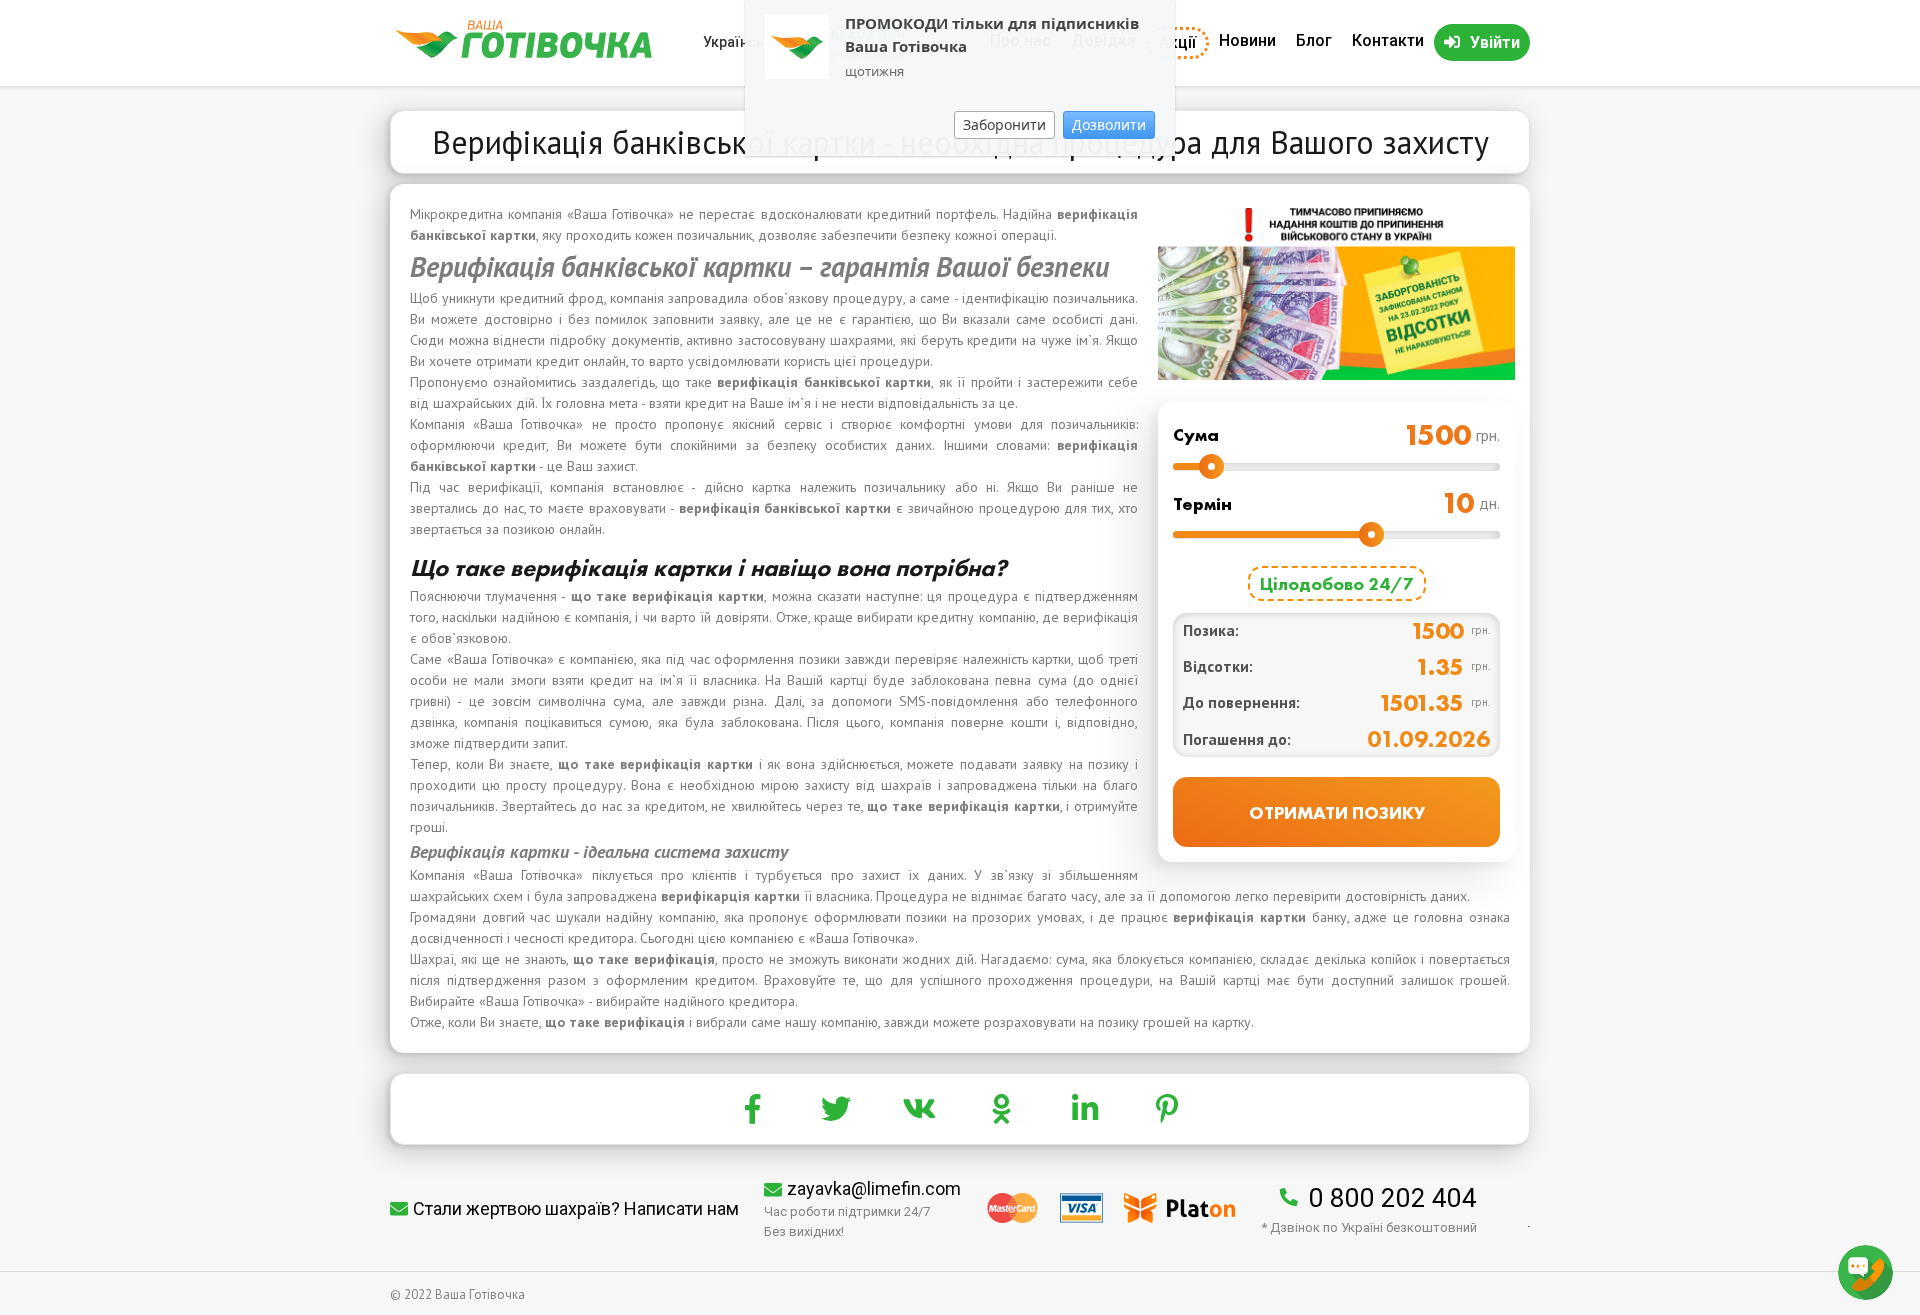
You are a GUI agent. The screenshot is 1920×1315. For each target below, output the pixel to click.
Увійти (1495, 42)
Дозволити (1109, 124)
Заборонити (1004, 124)
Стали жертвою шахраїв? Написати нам (576, 1208)
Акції (1177, 42)
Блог (1314, 40)
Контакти (1388, 40)
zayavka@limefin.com (874, 1188)
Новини (1247, 40)
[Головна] (523, 53)
